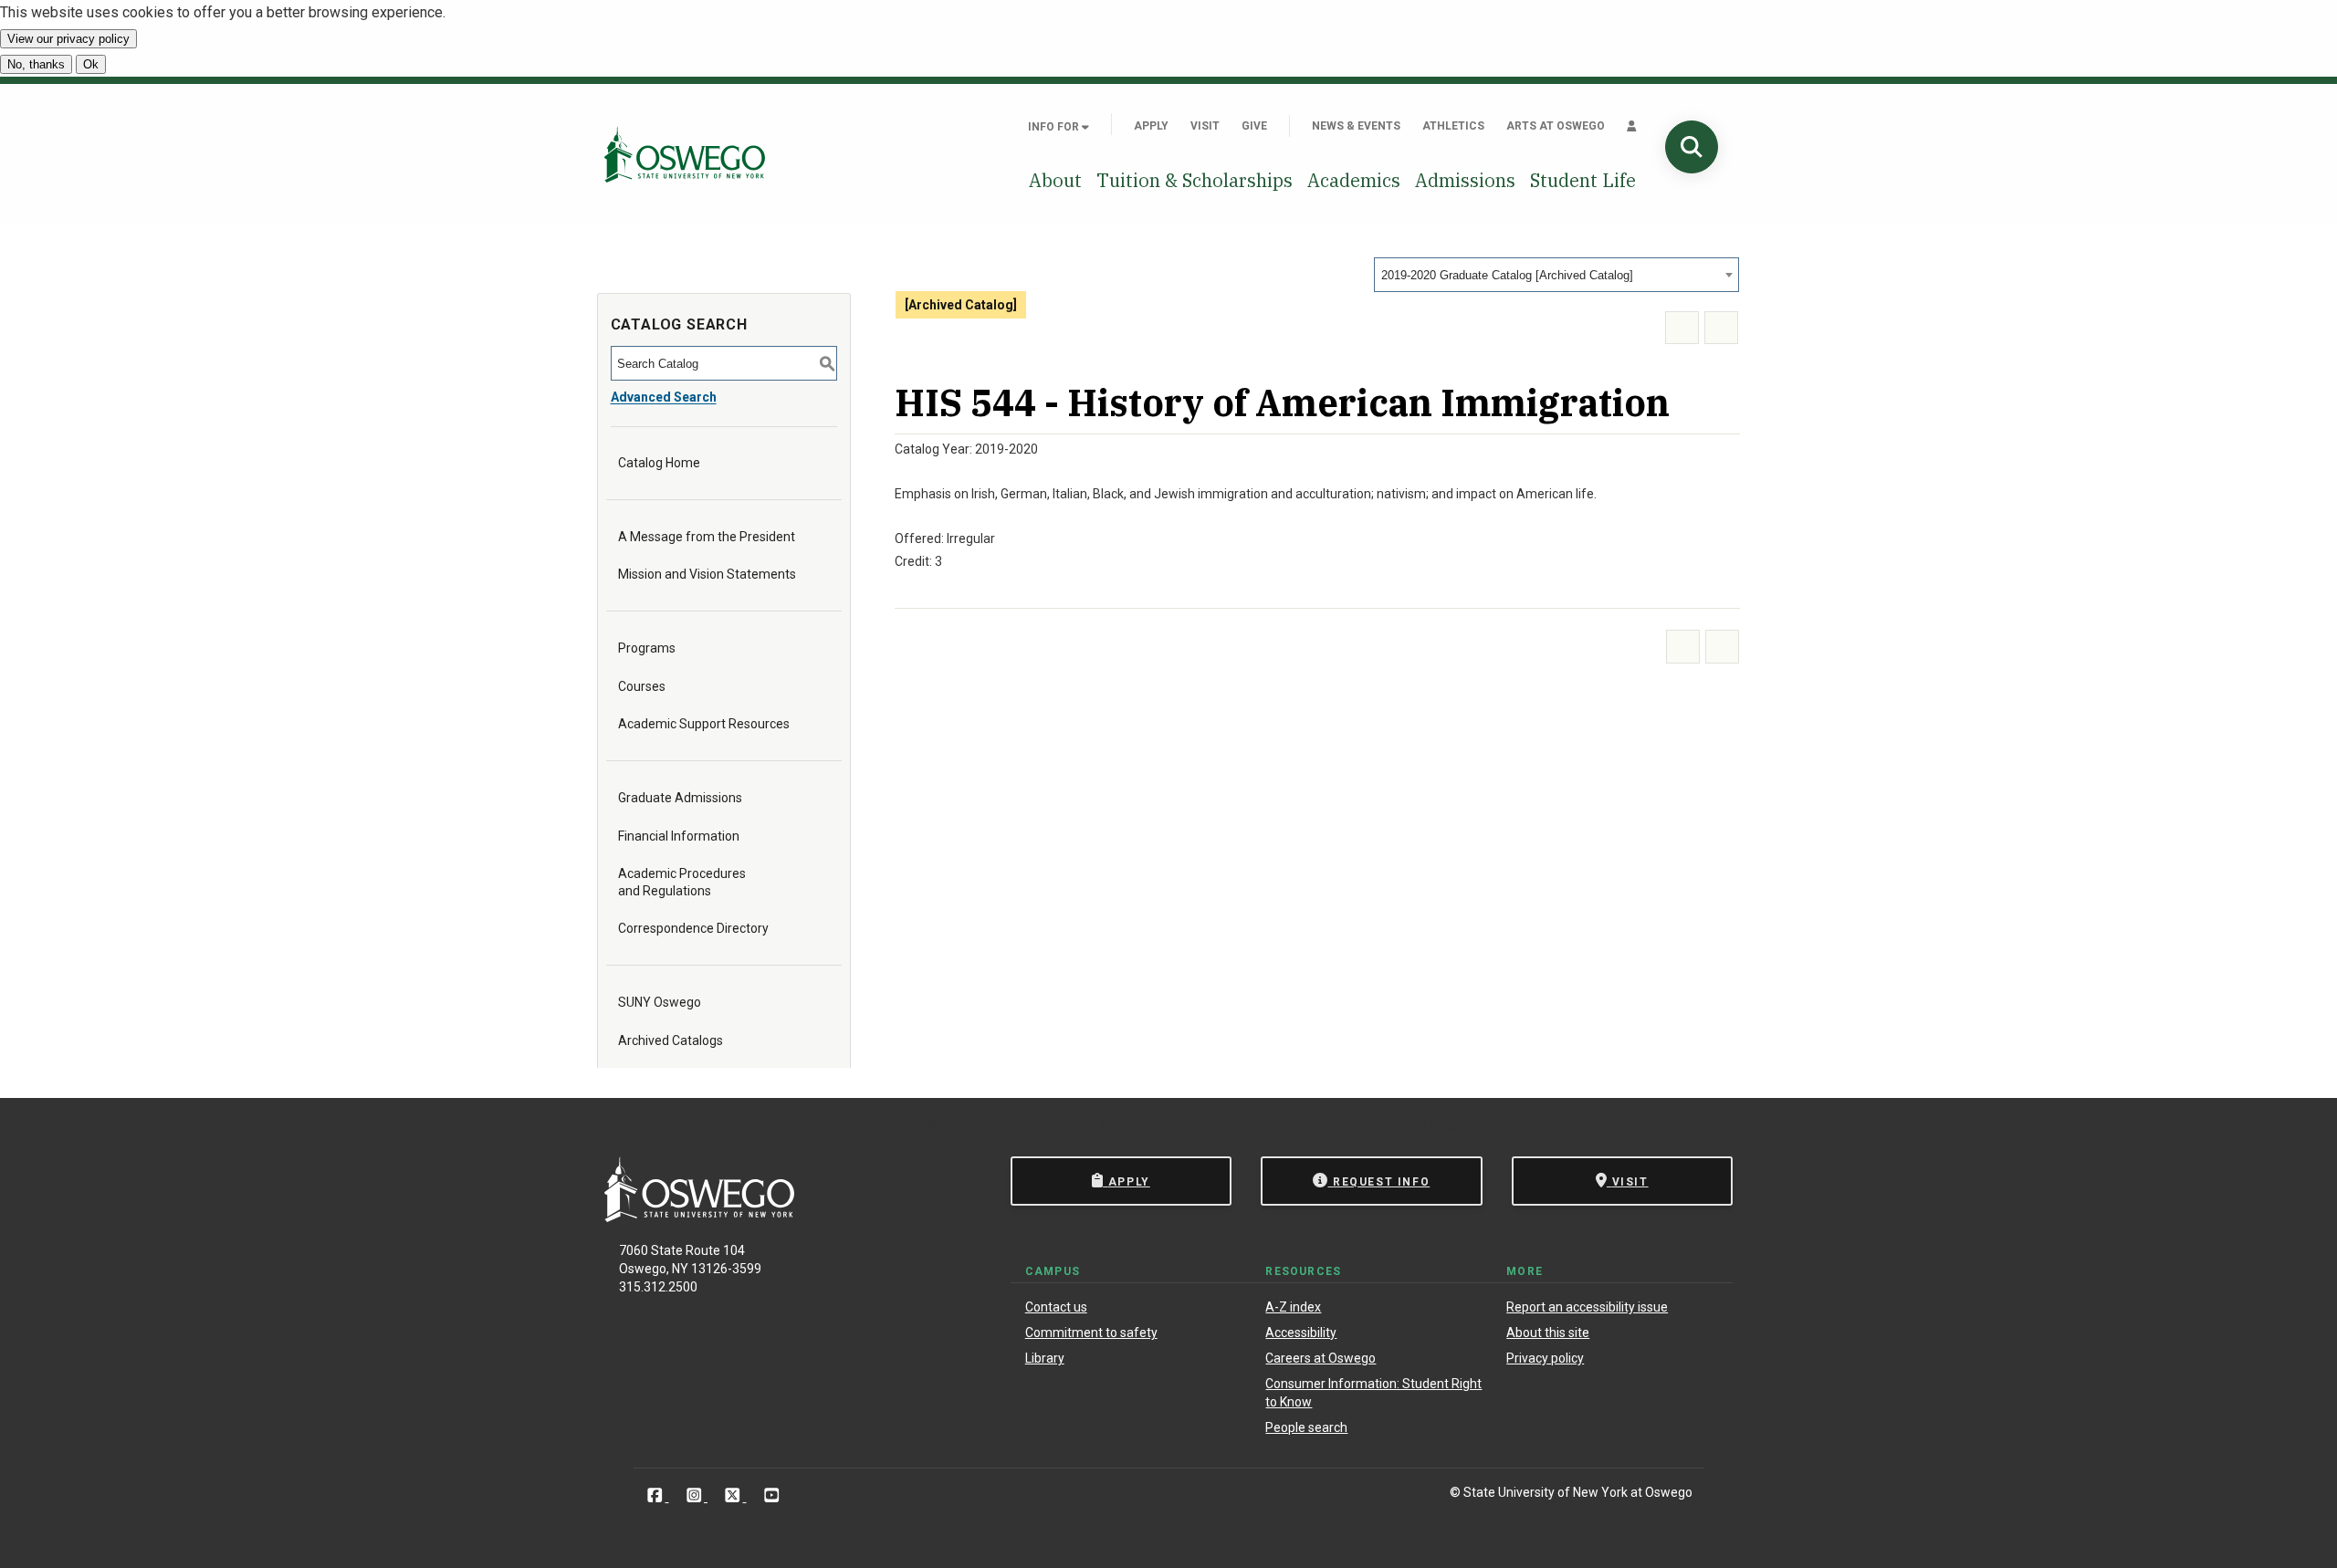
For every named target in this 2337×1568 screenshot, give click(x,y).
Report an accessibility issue (1587, 1307)
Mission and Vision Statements (707, 574)
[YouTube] (772, 1495)
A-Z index (1293, 1307)
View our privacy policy (68, 39)
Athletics (1453, 126)
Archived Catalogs (671, 1040)
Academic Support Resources (704, 724)
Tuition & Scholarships (1195, 180)
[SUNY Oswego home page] (685, 154)
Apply (1151, 126)
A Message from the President (707, 537)
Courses (642, 686)
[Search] (1692, 147)
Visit (1205, 126)
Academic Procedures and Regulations (682, 882)
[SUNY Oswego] (699, 1217)
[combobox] (1556, 275)
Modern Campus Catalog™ (1404, 1125)
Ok (91, 64)
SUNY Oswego (660, 1002)
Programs (647, 648)
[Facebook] (657, 1495)
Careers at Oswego (1320, 1358)
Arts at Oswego (1556, 126)
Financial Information (679, 836)
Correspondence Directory (693, 928)
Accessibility (1301, 1333)
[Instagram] (696, 1495)
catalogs (895, 1125)
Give (1254, 126)
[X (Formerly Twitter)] (734, 1495)
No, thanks (36, 64)
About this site (1548, 1333)
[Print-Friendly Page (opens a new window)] (1682, 328)
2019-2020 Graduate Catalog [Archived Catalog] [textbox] (1507, 275)
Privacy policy (1545, 1358)
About (1055, 180)
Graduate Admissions (680, 798)
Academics (1354, 180)
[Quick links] (1632, 126)
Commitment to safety (1091, 1333)
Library (1045, 1358)
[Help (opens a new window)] (1721, 328)
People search (1306, 1427)
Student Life (1583, 180)
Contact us (1056, 1307)
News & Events (1356, 126)
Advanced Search (664, 397)
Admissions (1465, 180)
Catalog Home (659, 463)
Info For (1055, 127)
